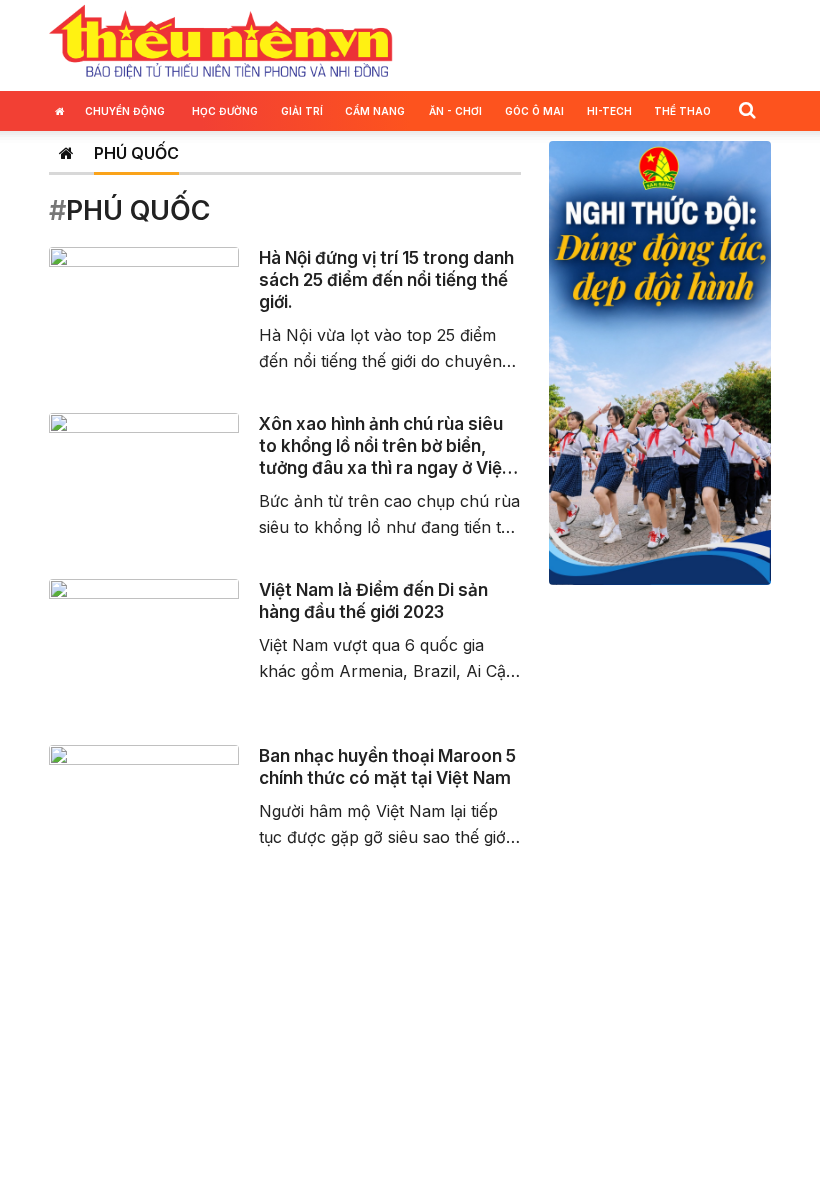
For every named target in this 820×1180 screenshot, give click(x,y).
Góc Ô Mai (534, 111)
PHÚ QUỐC (136, 153)
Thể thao (682, 111)
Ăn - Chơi (455, 111)
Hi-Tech (609, 111)
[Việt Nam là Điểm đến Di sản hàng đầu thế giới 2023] (144, 631)
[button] (747, 109)
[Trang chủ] (66, 153)
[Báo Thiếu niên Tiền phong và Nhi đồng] (221, 43)
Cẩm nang (375, 111)
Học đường (225, 111)
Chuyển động (125, 111)
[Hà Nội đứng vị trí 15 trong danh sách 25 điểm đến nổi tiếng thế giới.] (144, 299)
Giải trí (302, 111)
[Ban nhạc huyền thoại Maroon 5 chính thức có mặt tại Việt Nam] (144, 797)
